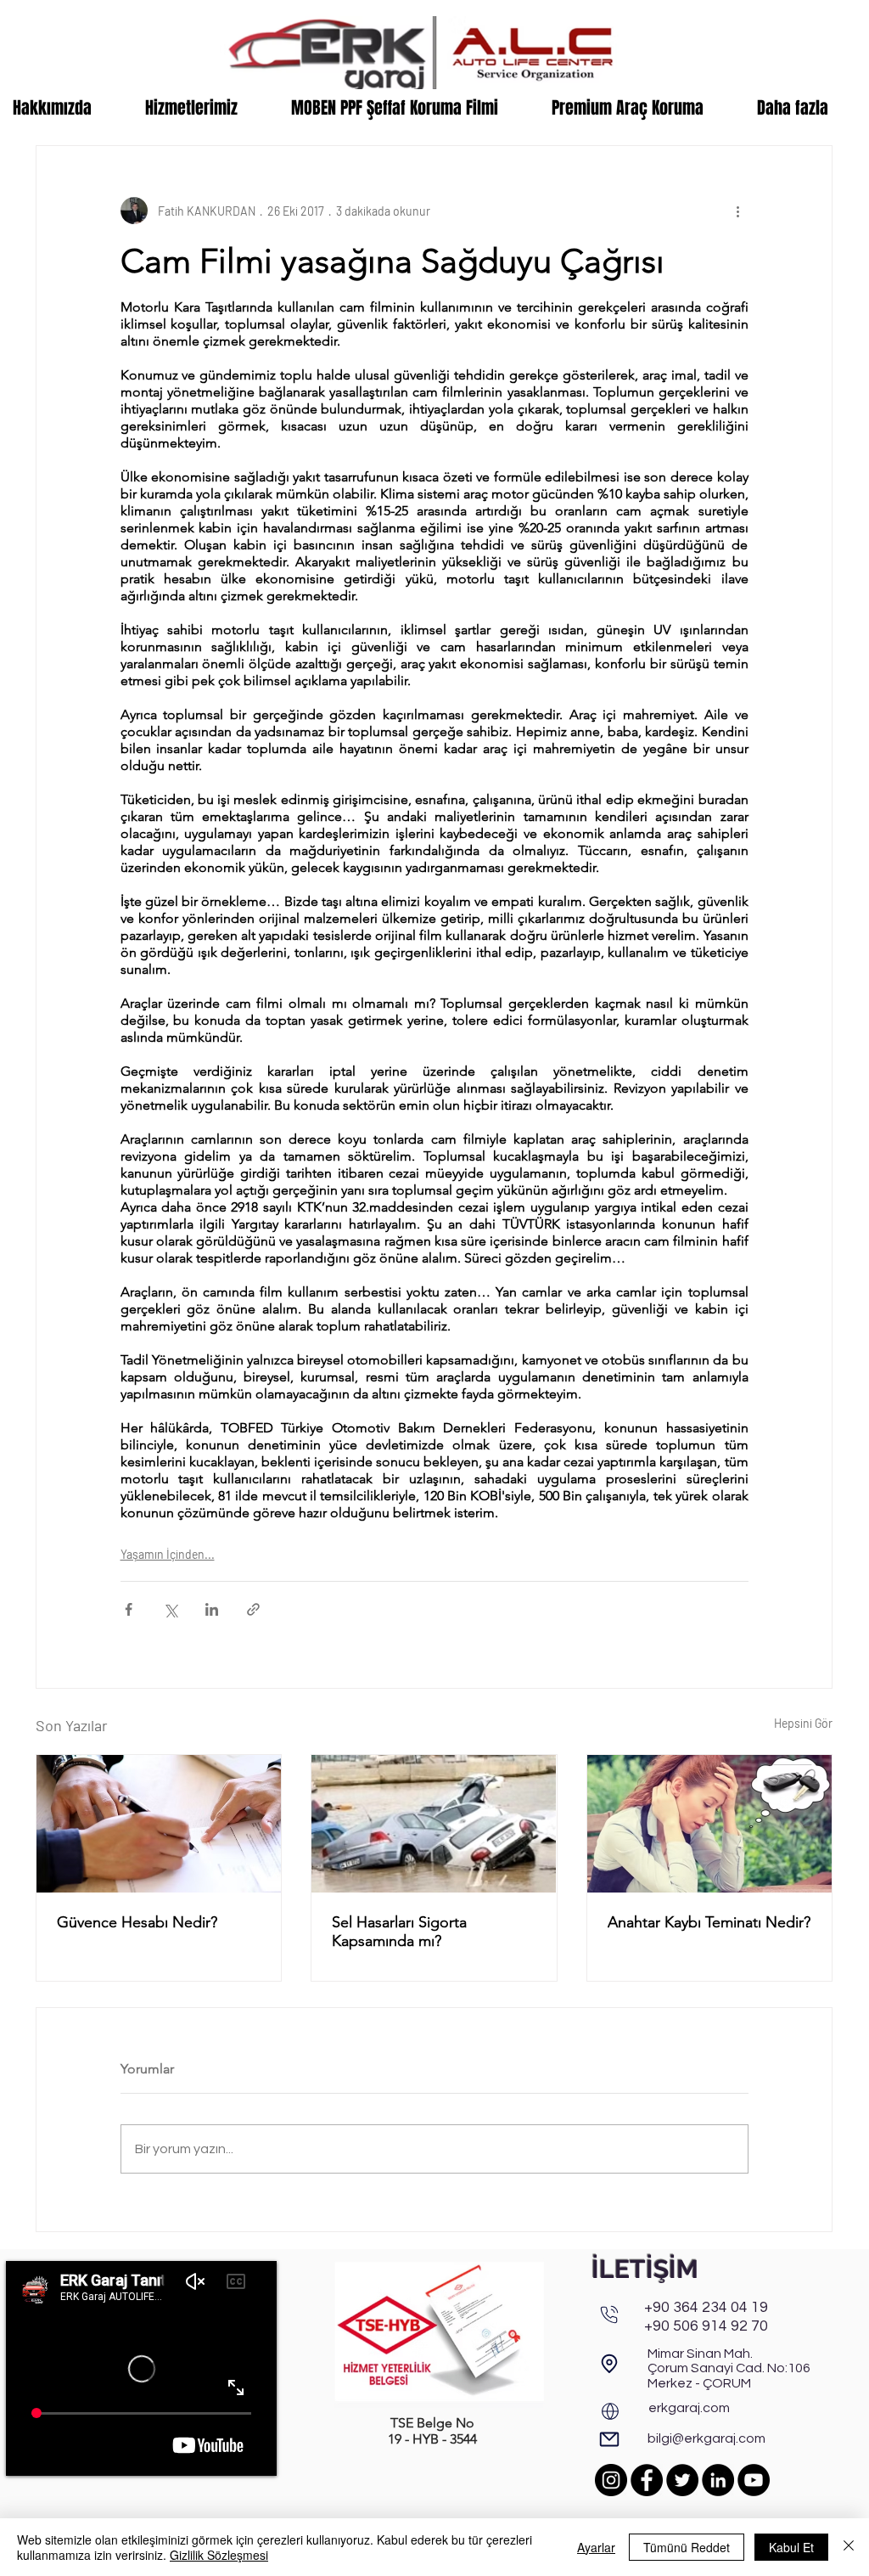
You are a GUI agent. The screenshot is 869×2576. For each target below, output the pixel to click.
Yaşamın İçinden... (168, 1554)
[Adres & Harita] (609, 2364)
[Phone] (609, 2314)
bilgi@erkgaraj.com (706, 2438)
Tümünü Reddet (687, 2547)
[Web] (610, 2411)
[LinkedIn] (718, 2480)
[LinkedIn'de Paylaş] (212, 1609)
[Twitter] (682, 2480)
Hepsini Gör (803, 1723)
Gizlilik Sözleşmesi (219, 2555)
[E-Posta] (609, 2439)
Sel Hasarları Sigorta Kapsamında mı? (399, 1932)
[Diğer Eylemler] (738, 211)
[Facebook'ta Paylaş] (129, 1609)
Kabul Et (791, 2547)
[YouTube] (754, 2480)
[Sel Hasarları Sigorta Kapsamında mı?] (434, 1824)
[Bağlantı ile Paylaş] (253, 1609)
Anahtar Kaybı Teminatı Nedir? (709, 1922)
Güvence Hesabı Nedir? (137, 1922)
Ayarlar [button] (596, 2547)
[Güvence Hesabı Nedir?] (159, 1824)
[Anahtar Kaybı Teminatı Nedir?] (709, 1824)
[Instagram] (611, 2480)
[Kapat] (849, 2547)
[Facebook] (647, 2480)
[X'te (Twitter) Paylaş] (170, 1609)
